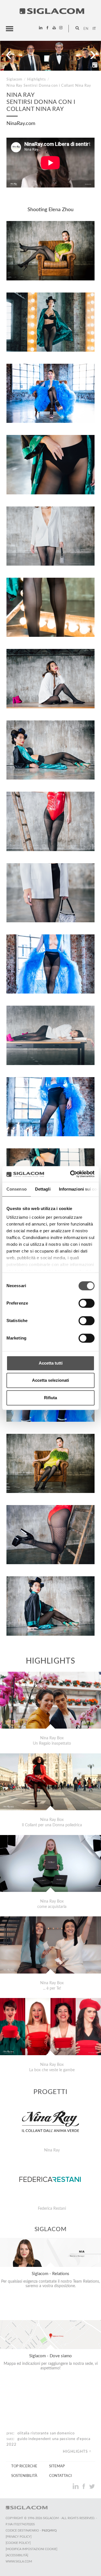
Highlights (37, 79)
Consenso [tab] (17, 1189)
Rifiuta (50, 1398)
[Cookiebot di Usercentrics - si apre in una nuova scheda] (71, 1174)
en (86, 29)
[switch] (87, 1303)
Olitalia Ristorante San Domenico (46, 2433)
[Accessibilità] (17, 2555)
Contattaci (60, 2476)
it (94, 29)
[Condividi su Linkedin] (76, 2486)
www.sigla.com (19, 2562)
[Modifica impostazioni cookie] (31, 2549)
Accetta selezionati (50, 1380)
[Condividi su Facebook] (84, 2486)
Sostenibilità (24, 2476)
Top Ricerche (24, 2466)
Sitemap (57, 2466)
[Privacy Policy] (19, 2537)
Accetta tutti (51, 1363)
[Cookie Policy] (18, 2543)
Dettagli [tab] (43, 1189)
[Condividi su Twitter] (92, 2486)
